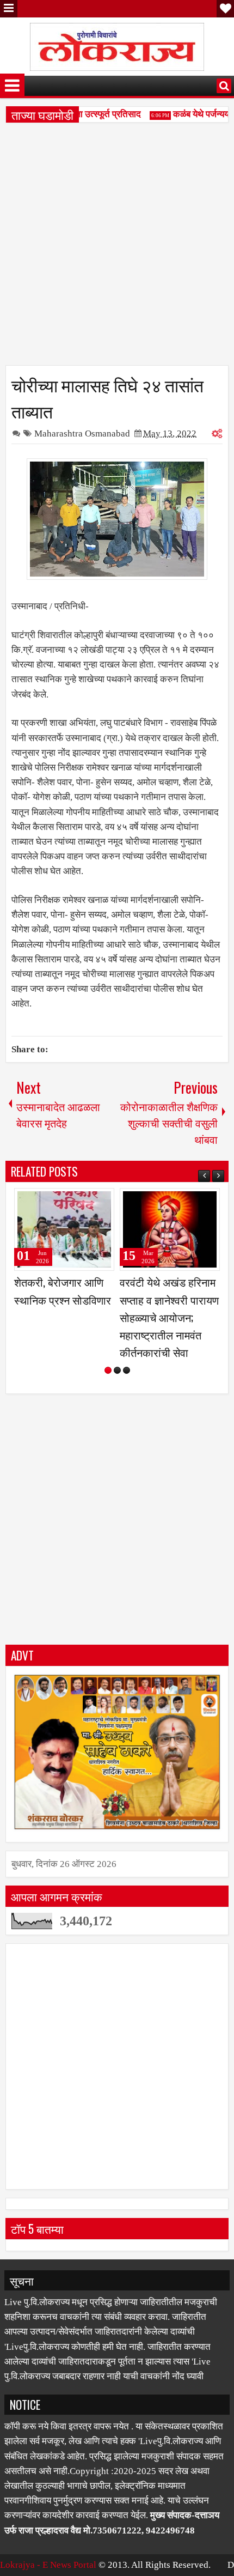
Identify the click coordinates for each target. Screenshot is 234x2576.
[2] (117, 1353)
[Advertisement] (117, 248)
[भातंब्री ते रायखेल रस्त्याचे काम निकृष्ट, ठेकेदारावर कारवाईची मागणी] (170, 1229)
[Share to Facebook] (78, 1201)
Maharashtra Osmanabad (82, 434)
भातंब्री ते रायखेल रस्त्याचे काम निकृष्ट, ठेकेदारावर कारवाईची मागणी (170, 1299)
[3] (127, 1353)
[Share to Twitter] (90, 1201)
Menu (9, 9)
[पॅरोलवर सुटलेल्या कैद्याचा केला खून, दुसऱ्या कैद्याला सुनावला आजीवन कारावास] (64, 1229)
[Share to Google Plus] (102, 1201)
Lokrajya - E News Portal (48, 2547)
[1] (108, 1353)
